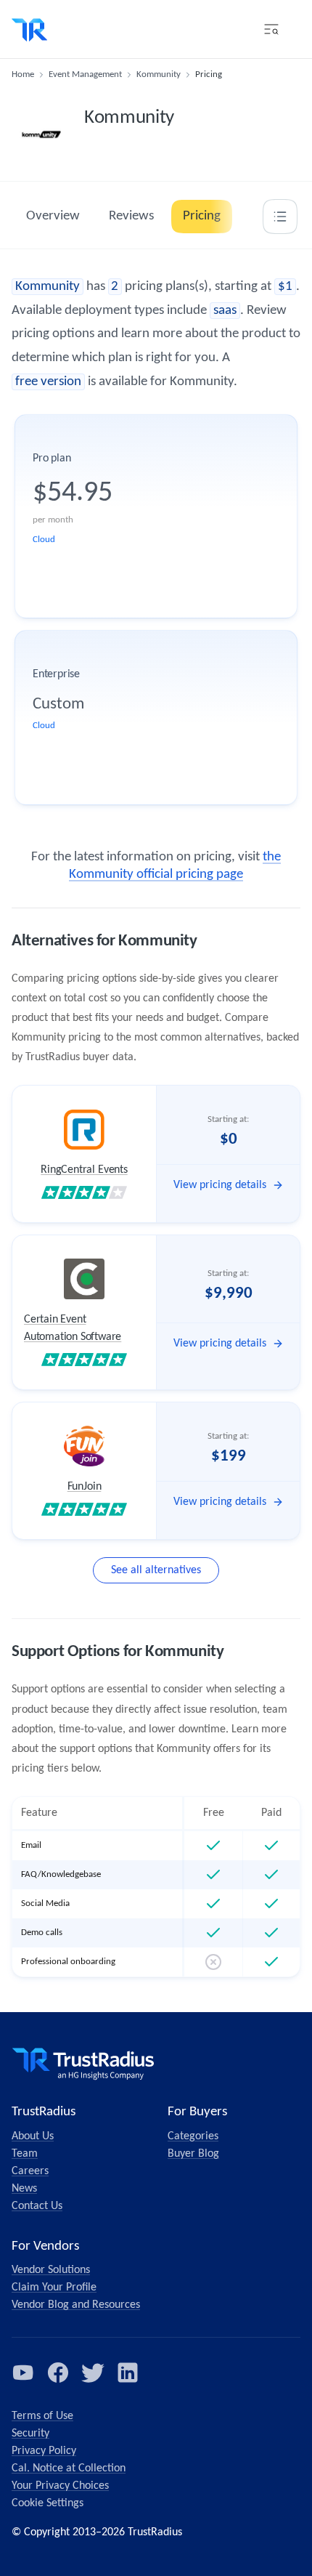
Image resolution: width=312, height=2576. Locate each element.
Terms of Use (42, 2416)
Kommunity (159, 74)
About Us (33, 2136)
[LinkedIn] (128, 2373)
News (24, 2189)
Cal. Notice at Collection (69, 2468)
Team (25, 2154)
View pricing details (220, 1185)
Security (30, 2434)
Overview (53, 216)
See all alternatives (156, 1570)
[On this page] (280, 217)
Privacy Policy (44, 2451)
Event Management (85, 74)
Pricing (202, 216)
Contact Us (37, 2206)
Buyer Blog (193, 2154)
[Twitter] (93, 2373)
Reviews (131, 216)
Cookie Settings (48, 2503)
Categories (193, 2136)
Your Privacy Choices (60, 2486)
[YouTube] (23, 2373)
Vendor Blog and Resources (76, 2305)
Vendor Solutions (51, 2270)
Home (23, 74)
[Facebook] (58, 2373)
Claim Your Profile (54, 2288)
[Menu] (271, 29)
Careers (30, 2171)
